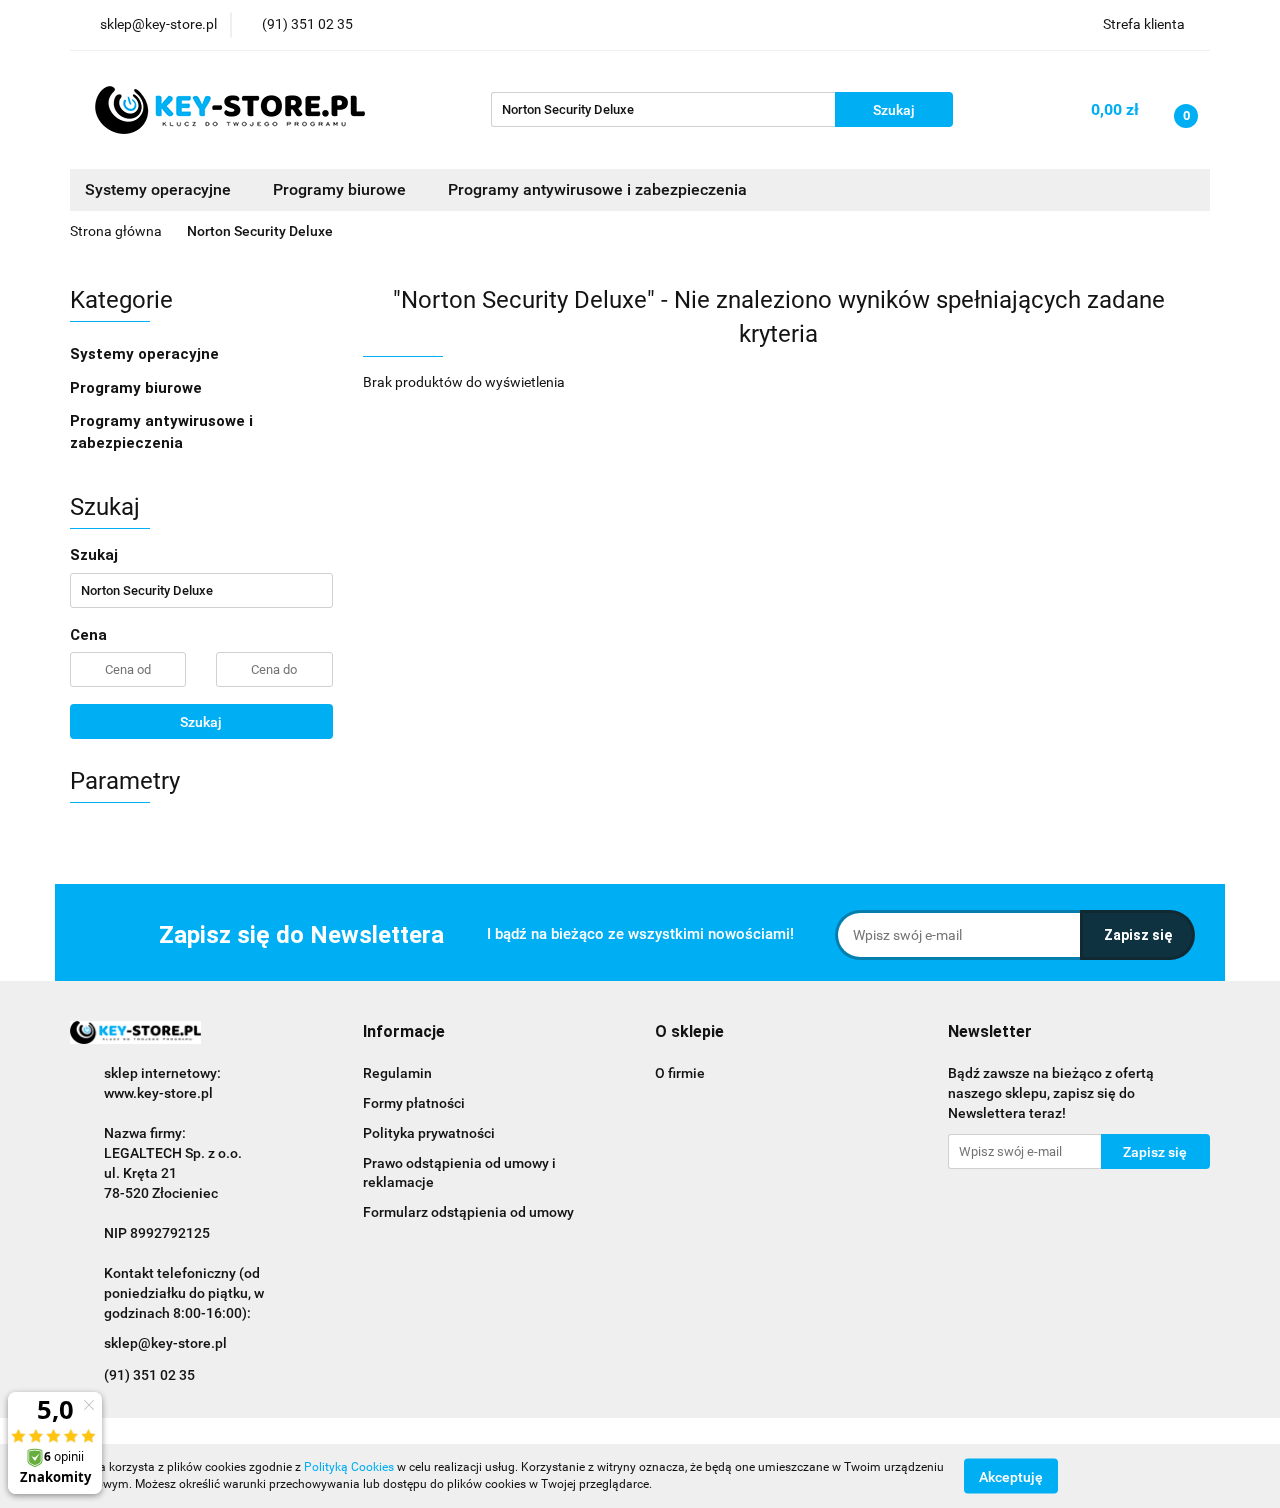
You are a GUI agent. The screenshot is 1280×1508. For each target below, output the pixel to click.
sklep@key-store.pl (165, 1343)
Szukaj (201, 722)
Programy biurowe (138, 388)
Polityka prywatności (429, 1133)
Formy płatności (414, 1103)
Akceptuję (1011, 1476)
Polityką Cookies (349, 1467)
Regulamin (397, 1073)
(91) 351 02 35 (149, 1375)
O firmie (680, 1073)
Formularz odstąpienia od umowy (468, 1212)
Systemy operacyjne (146, 354)
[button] (404, 1032)
